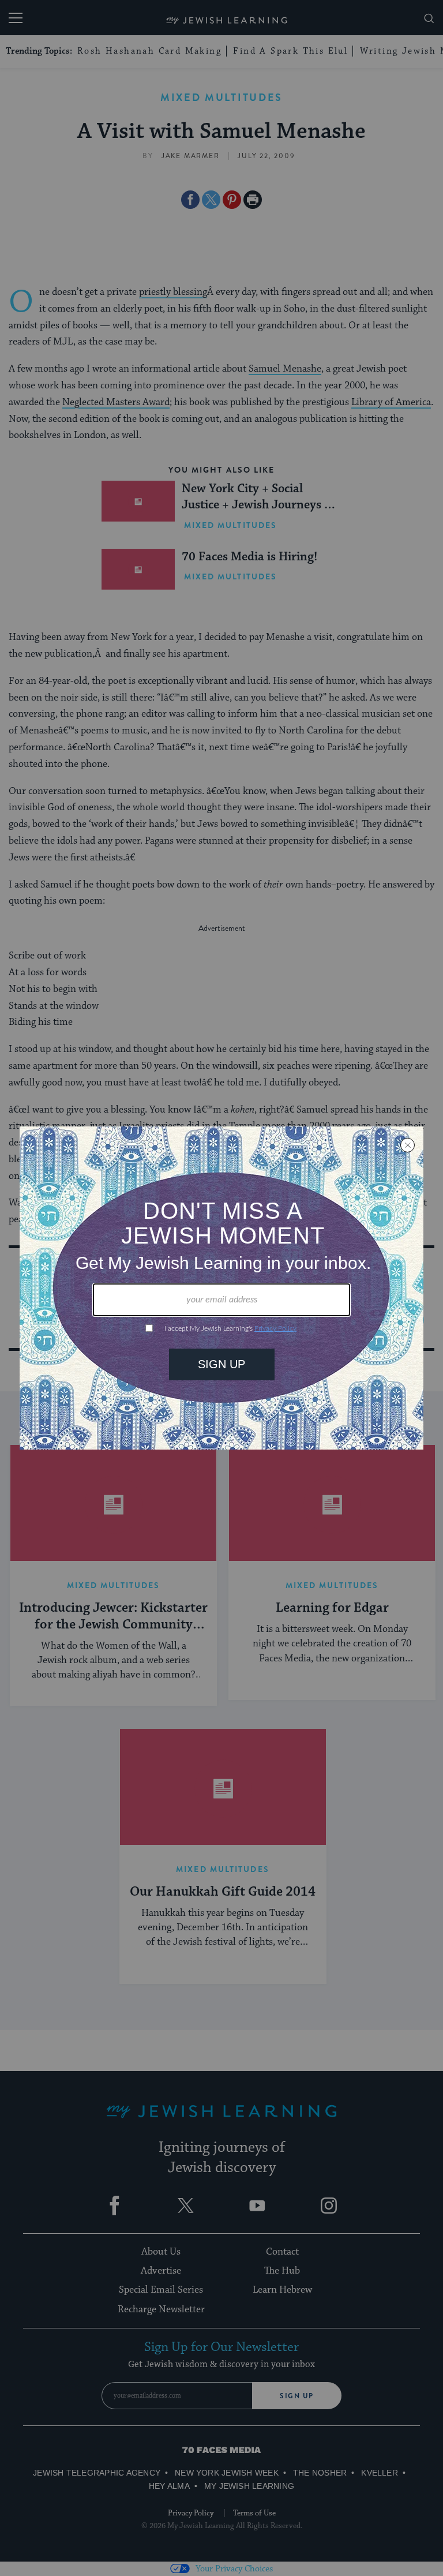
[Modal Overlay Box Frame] (221, 1288)
